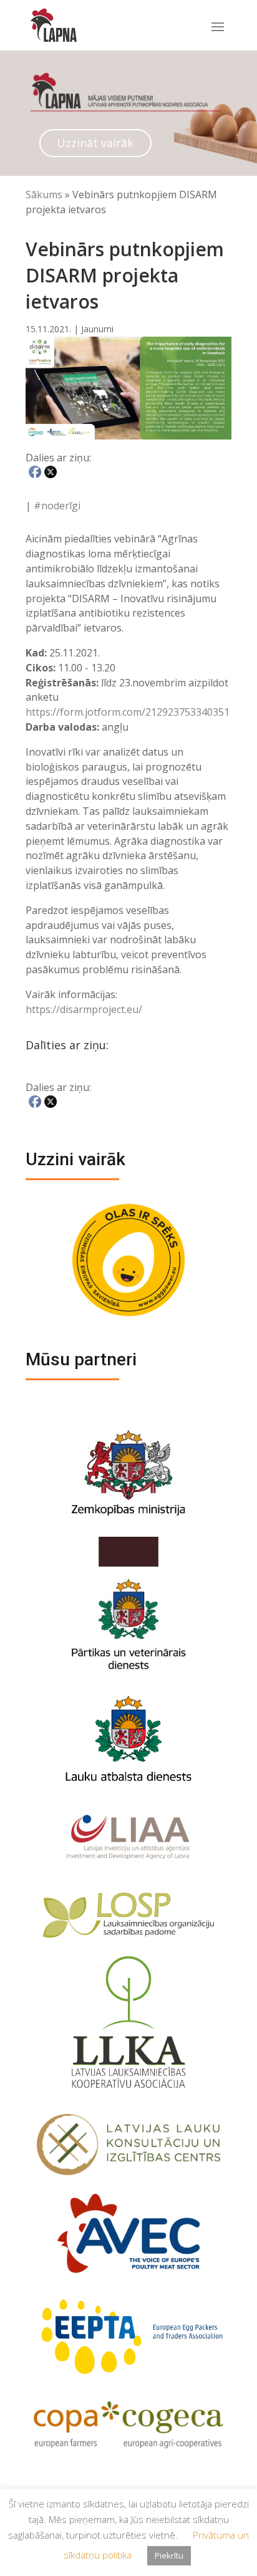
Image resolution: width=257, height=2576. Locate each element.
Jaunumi (97, 329)
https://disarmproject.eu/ (84, 1009)
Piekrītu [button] (169, 2555)
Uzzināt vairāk (95, 143)
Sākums (44, 195)
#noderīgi (57, 506)
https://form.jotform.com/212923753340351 (128, 712)
